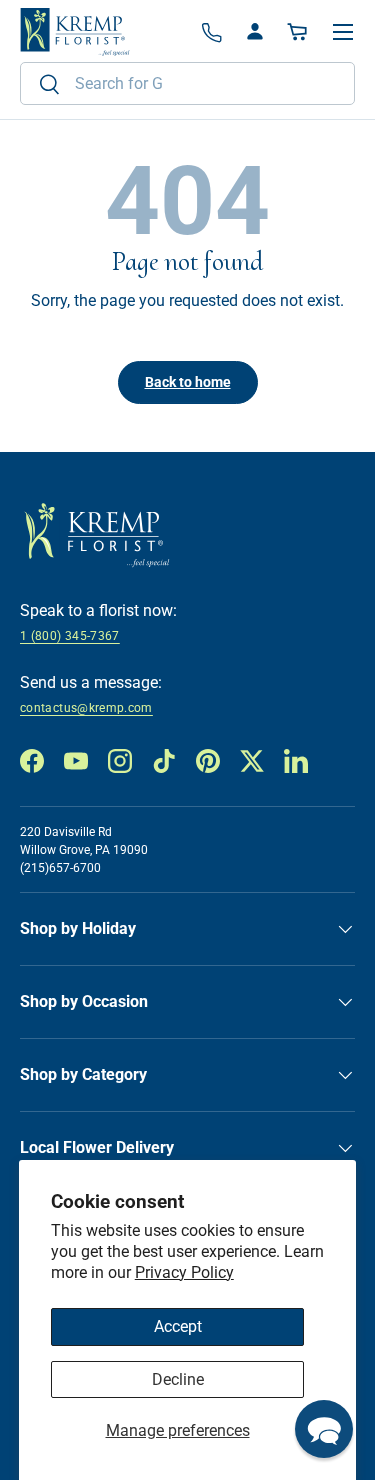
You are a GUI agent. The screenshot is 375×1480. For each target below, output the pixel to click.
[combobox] (187, 83)
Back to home (188, 382)
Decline (178, 1379)
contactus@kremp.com (86, 708)
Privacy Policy (184, 1272)
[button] (299, 32)
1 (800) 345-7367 (70, 636)
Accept (178, 1326)
